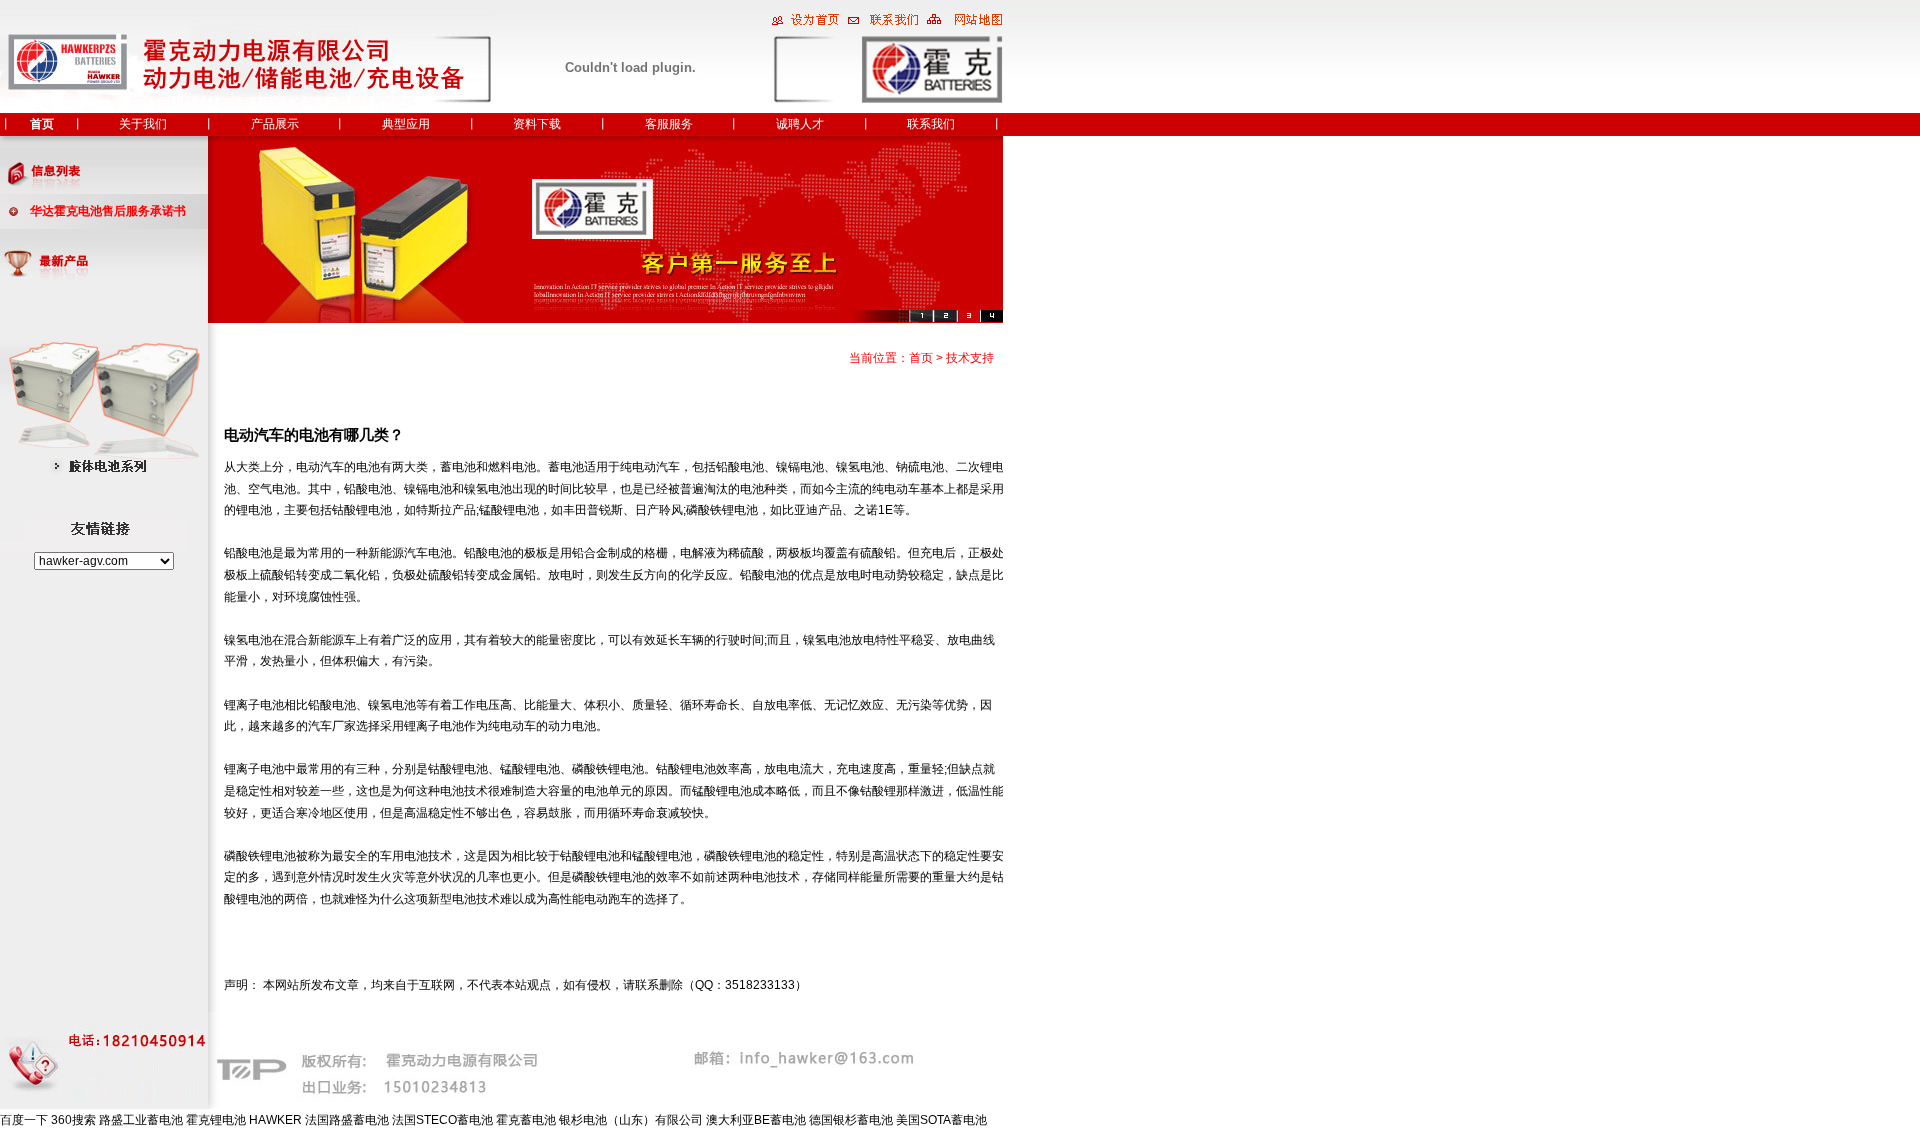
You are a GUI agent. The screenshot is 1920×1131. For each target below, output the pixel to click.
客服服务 (669, 124)
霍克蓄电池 (526, 1120)
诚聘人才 (800, 124)
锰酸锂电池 (509, 510)
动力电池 (572, 726)
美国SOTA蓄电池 (941, 1120)
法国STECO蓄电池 (442, 1120)
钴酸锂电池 (362, 510)
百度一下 (24, 1120)
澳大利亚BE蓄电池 (756, 1120)
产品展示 (275, 124)
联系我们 (931, 124)
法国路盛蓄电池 (347, 1120)
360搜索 (73, 1120)
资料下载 (537, 124)
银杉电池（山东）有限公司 (631, 1120)
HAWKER (275, 1120)
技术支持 (970, 358)
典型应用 (406, 124)
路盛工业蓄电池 (141, 1120)
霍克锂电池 (216, 1120)
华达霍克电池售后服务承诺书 (108, 211)
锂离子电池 (254, 705)
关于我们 (143, 124)
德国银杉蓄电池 (851, 1120)
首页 (42, 124)
